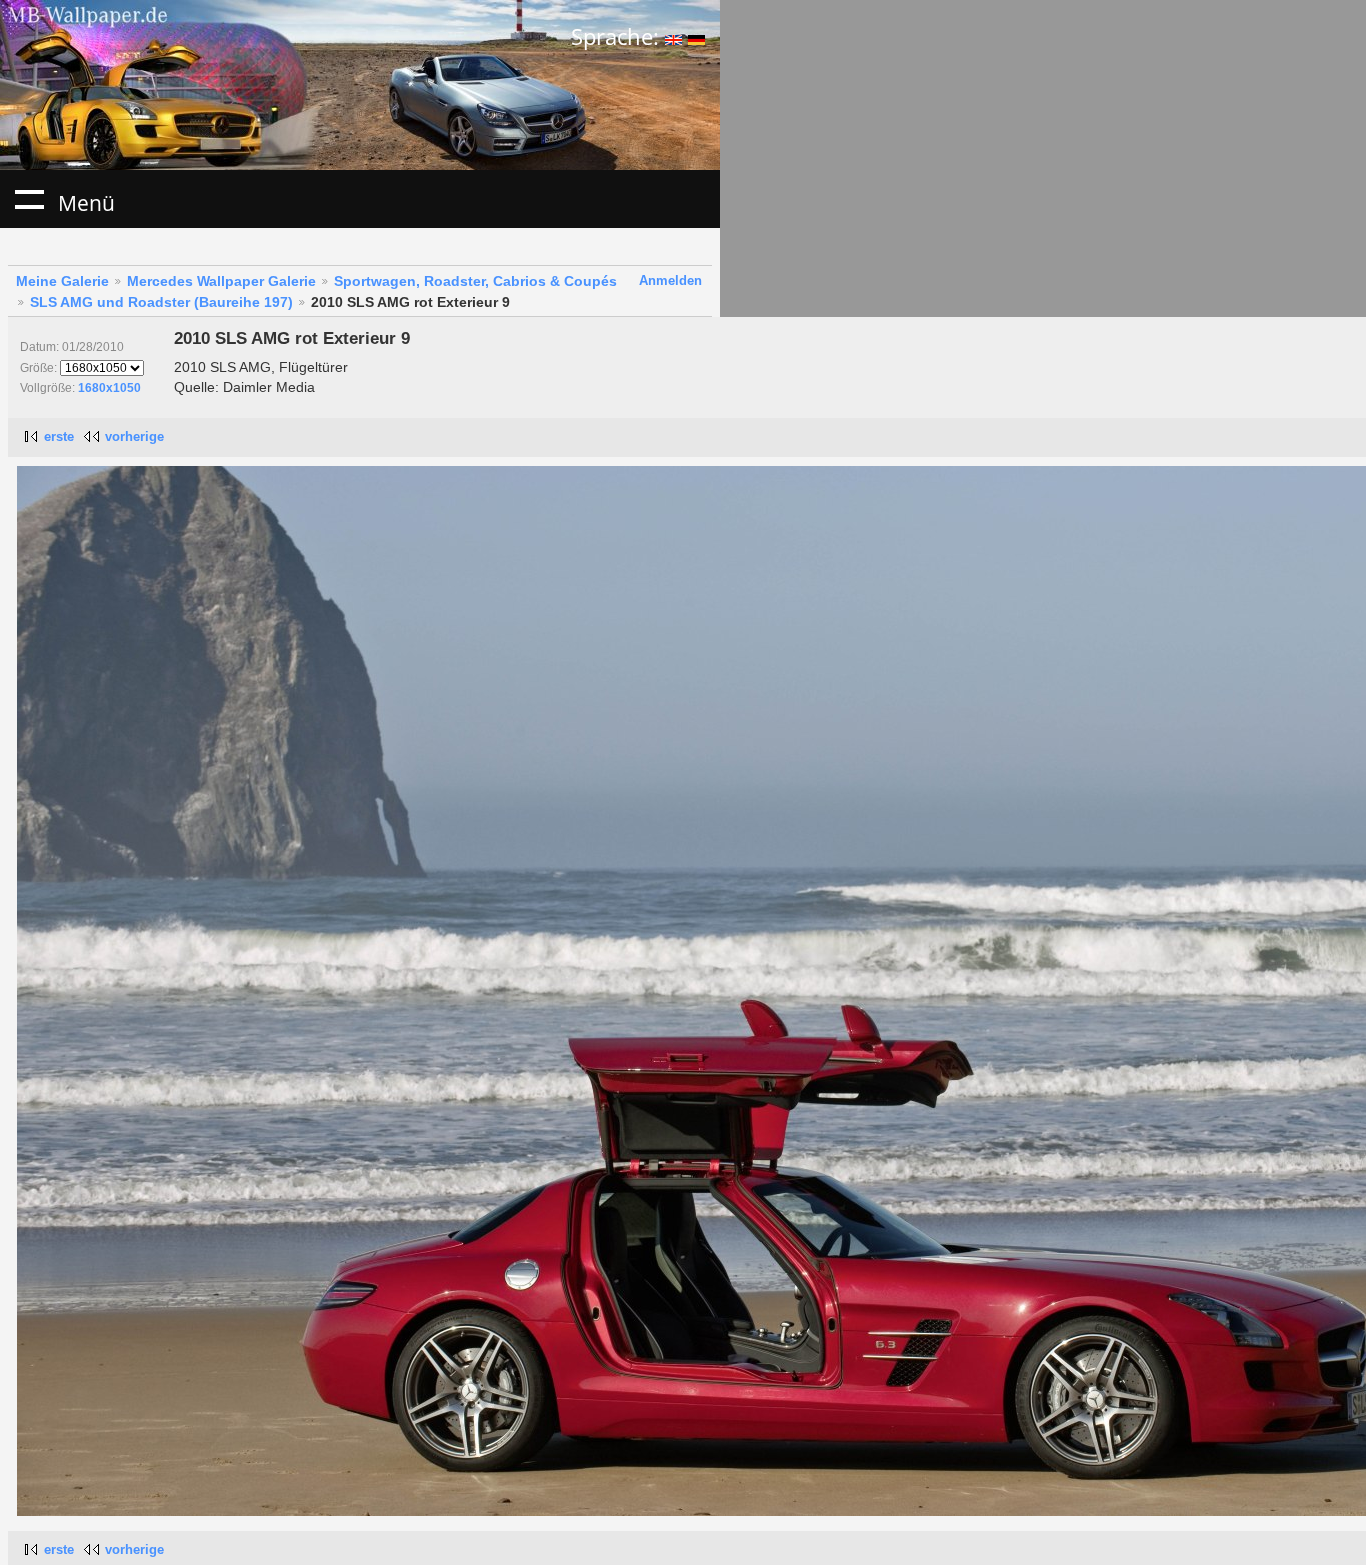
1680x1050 (109, 388)
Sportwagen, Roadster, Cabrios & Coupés (475, 281)
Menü (29, 199)
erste (59, 436)
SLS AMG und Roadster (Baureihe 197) (161, 302)
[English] (673, 36)
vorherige (134, 436)
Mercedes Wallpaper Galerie (221, 281)
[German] (696, 36)
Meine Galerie (62, 281)
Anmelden (670, 280)
